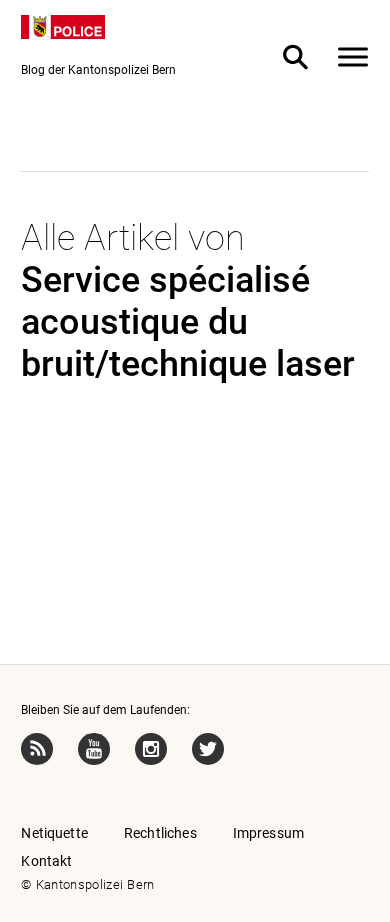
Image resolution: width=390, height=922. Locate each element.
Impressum (268, 833)
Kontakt (46, 861)
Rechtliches (160, 833)
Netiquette (54, 833)
